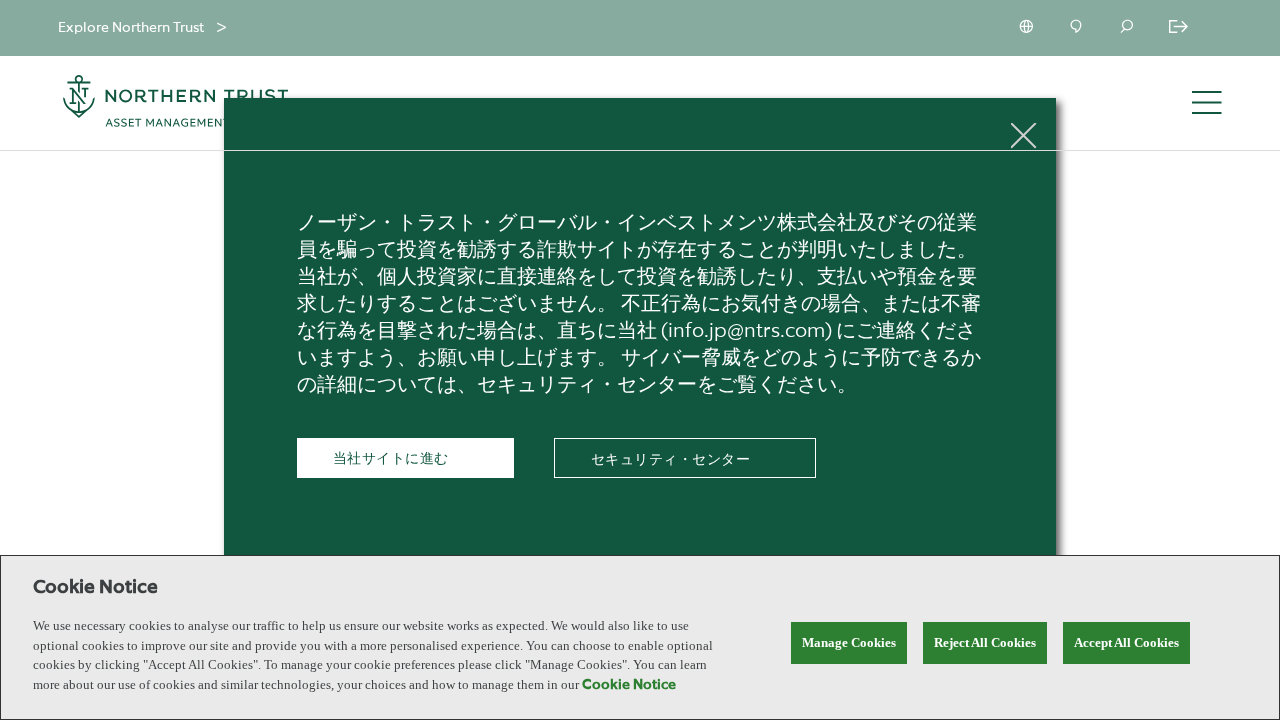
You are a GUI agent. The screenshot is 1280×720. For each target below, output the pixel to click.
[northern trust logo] (176, 103)
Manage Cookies (849, 642)
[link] (685, 460)
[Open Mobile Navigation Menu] (1207, 104)
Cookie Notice (629, 685)
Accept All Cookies (1126, 642)
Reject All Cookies (985, 642)
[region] (640, 637)
